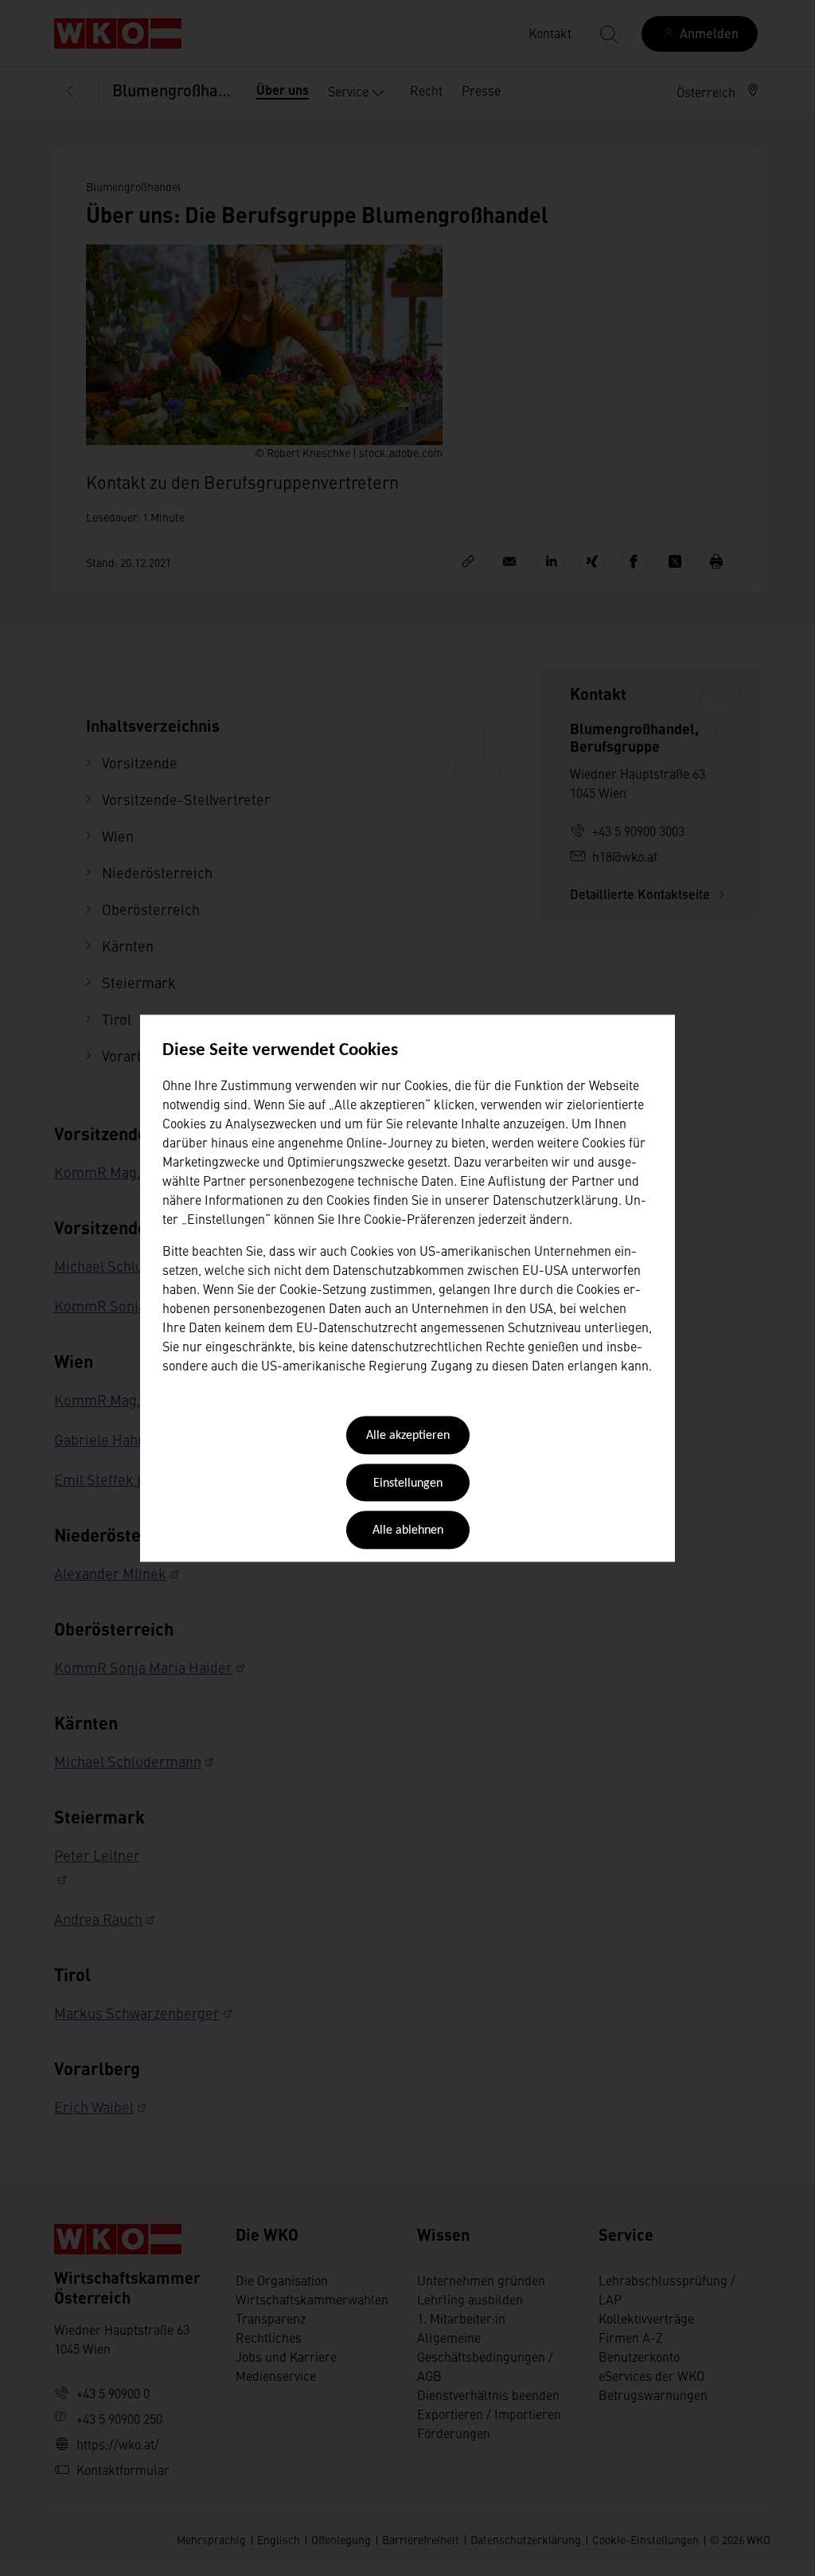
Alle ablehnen (408, 1531)
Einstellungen (408, 1483)
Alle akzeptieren (408, 1437)
